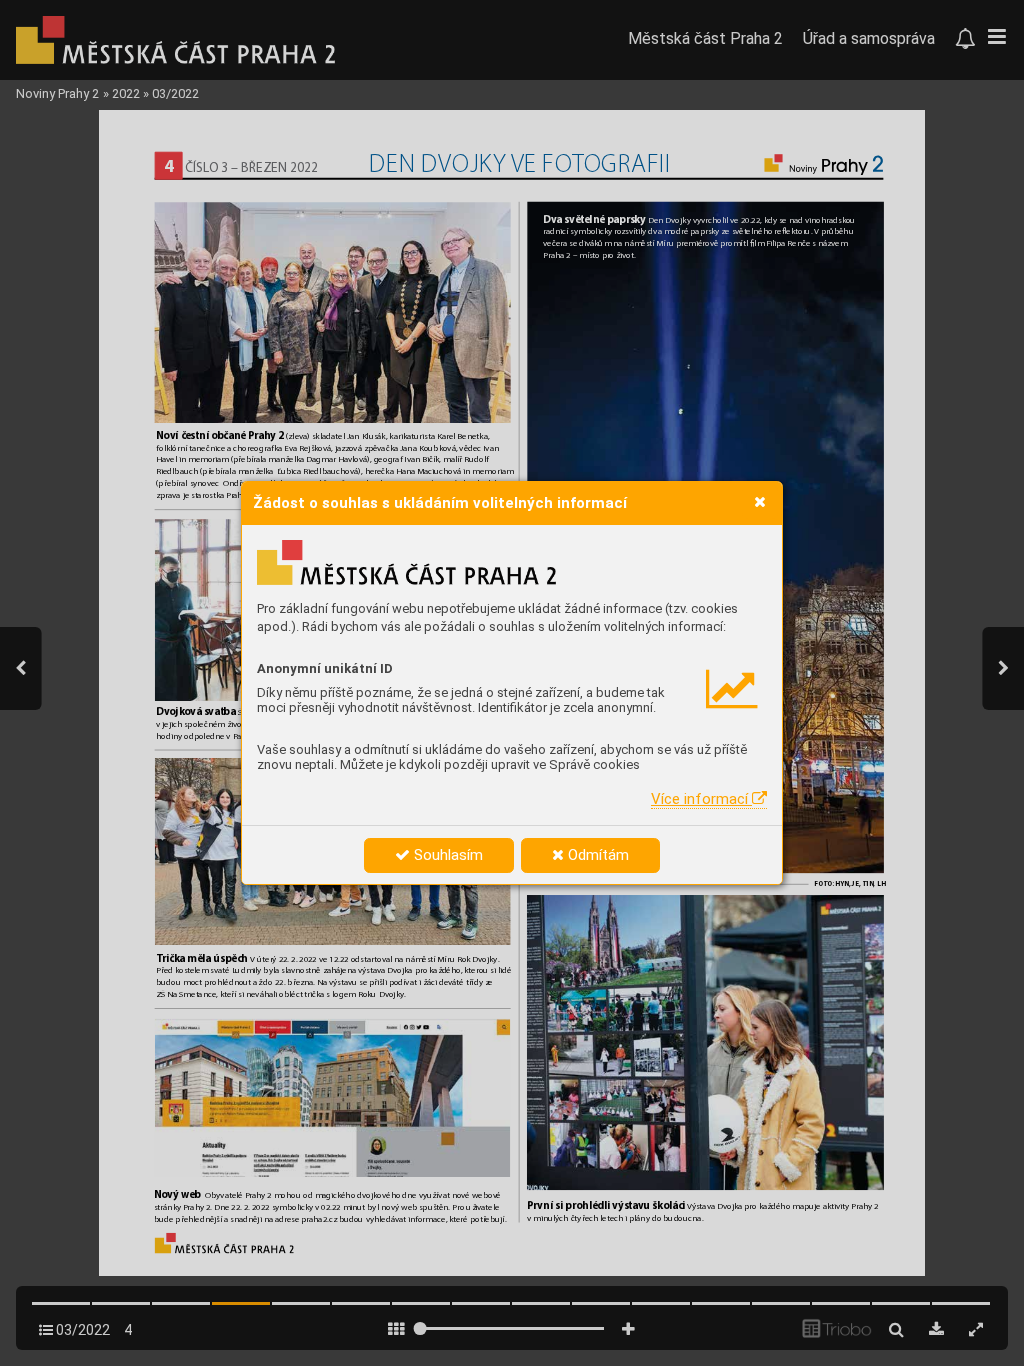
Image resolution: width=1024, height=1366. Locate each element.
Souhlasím (446, 855)
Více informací (701, 799)
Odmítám (596, 855)
